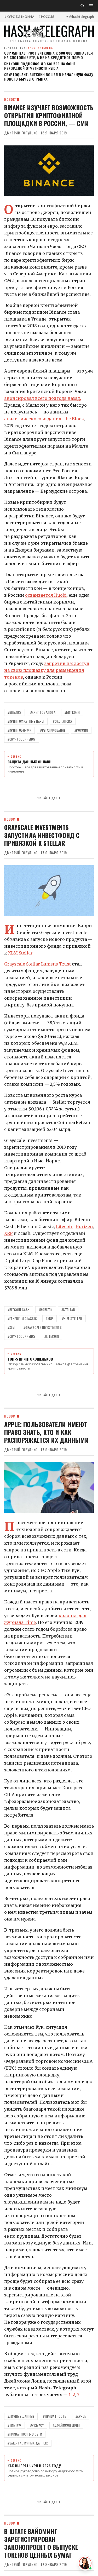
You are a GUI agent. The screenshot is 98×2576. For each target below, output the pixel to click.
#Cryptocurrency (22, 739)
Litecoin (65, 1226)
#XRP (49, 1318)
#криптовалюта (43, 712)
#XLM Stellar (72, 1318)
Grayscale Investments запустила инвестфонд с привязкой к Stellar (42, 835)
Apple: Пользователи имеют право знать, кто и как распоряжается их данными (47, 1432)
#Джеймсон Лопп (66, 2425)
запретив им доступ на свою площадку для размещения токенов (47, 670)
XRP (8, 1233)
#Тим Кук (15, 2425)
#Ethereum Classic (22, 1318)
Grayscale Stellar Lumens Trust (38, 964)
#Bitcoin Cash (19, 1310)
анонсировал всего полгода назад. (43, 398)
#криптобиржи (19, 730)
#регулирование (53, 730)
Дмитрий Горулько (21, 133)
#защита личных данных (28, 2443)
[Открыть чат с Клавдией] (85, 2563)
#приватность (55, 2416)
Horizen (84, 1226)
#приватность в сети (25, 2434)
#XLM (11, 1327)
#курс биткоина (19, 17)
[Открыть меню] (91, 6)
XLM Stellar (20, 953)
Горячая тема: (29, 48)
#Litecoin (52, 1336)
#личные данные (21, 2416)
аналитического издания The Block (44, 419)
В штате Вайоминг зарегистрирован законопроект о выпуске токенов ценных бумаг (41, 2543)
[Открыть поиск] (82, 6)
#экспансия (63, 721)
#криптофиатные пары (26, 721)
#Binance (15, 712)
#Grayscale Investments (43, 1327)
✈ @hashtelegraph (80, 17)
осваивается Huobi (46, 595)
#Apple (81, 2416)
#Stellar (68, 1310)
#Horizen (46, 1310)
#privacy (37, 2425)
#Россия (46, 17)
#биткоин (72, 712)
